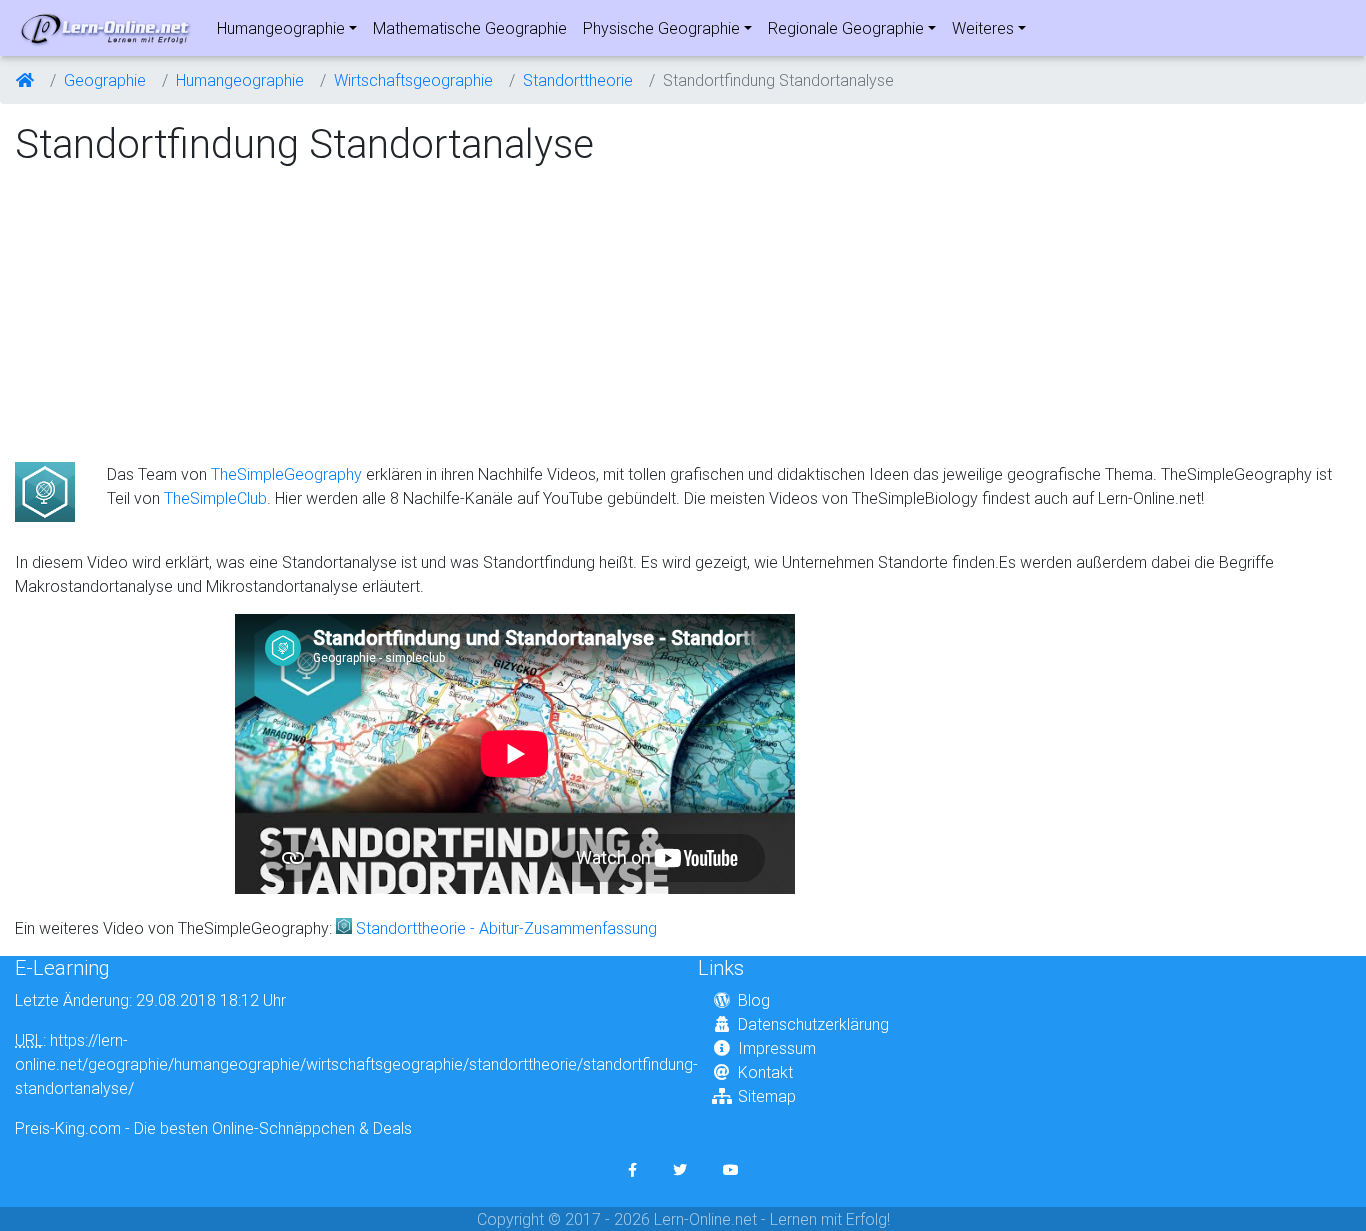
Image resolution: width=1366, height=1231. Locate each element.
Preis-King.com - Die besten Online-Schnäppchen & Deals (213, 1128)
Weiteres (983, 28)
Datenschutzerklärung (813, 1024)
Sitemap (767, 1096)
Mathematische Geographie (470, 28)
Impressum (777, 1048)
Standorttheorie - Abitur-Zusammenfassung (506, 928)
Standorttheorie (578, 80)
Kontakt (765, 1072)
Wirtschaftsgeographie (413, 80)
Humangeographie (281, 28)
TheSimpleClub (215, 498)
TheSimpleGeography (286, 474)
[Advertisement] (183, 316)
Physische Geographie (661, 28)
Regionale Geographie (846, 28)
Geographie (105, 80)
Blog (754, 1000)
